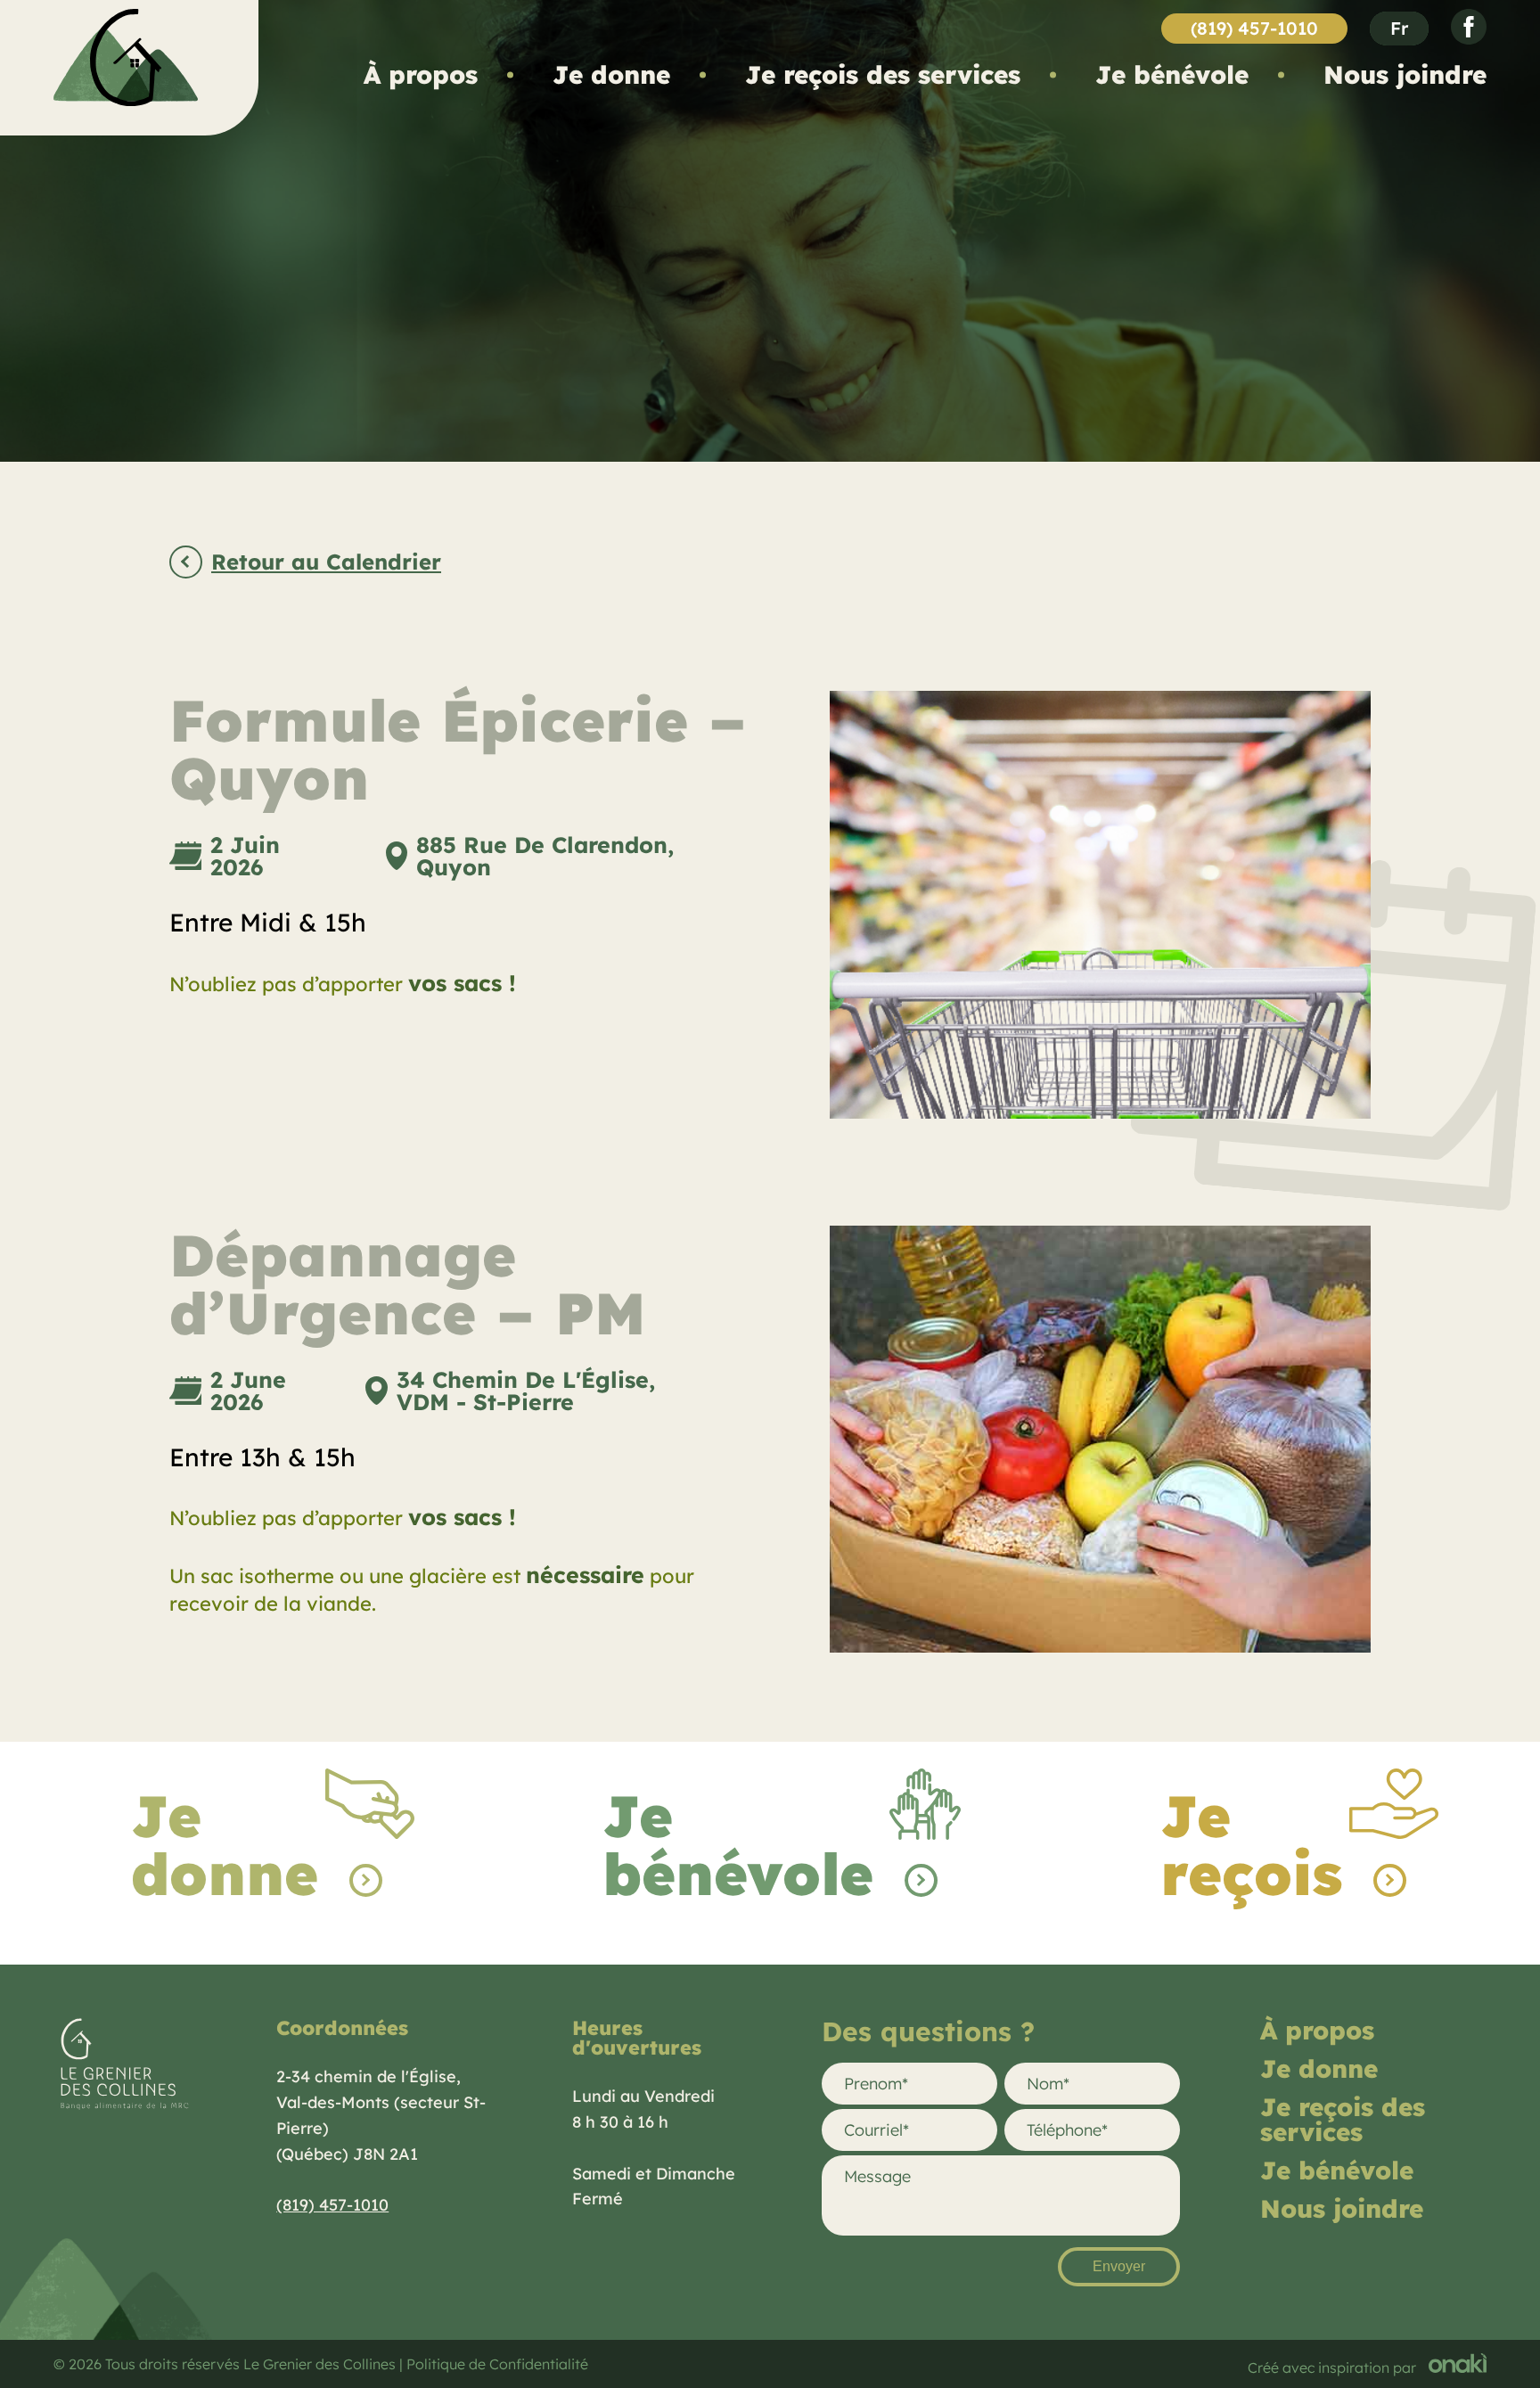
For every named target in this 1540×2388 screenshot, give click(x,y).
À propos (421, 74)
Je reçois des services (883, 74)
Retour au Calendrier (326, 563)
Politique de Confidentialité (497, 2364)
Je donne (611, 74)
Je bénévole (1172, 74)
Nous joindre (1405, 74)
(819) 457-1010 (1254, 28)
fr (1399, 28)
